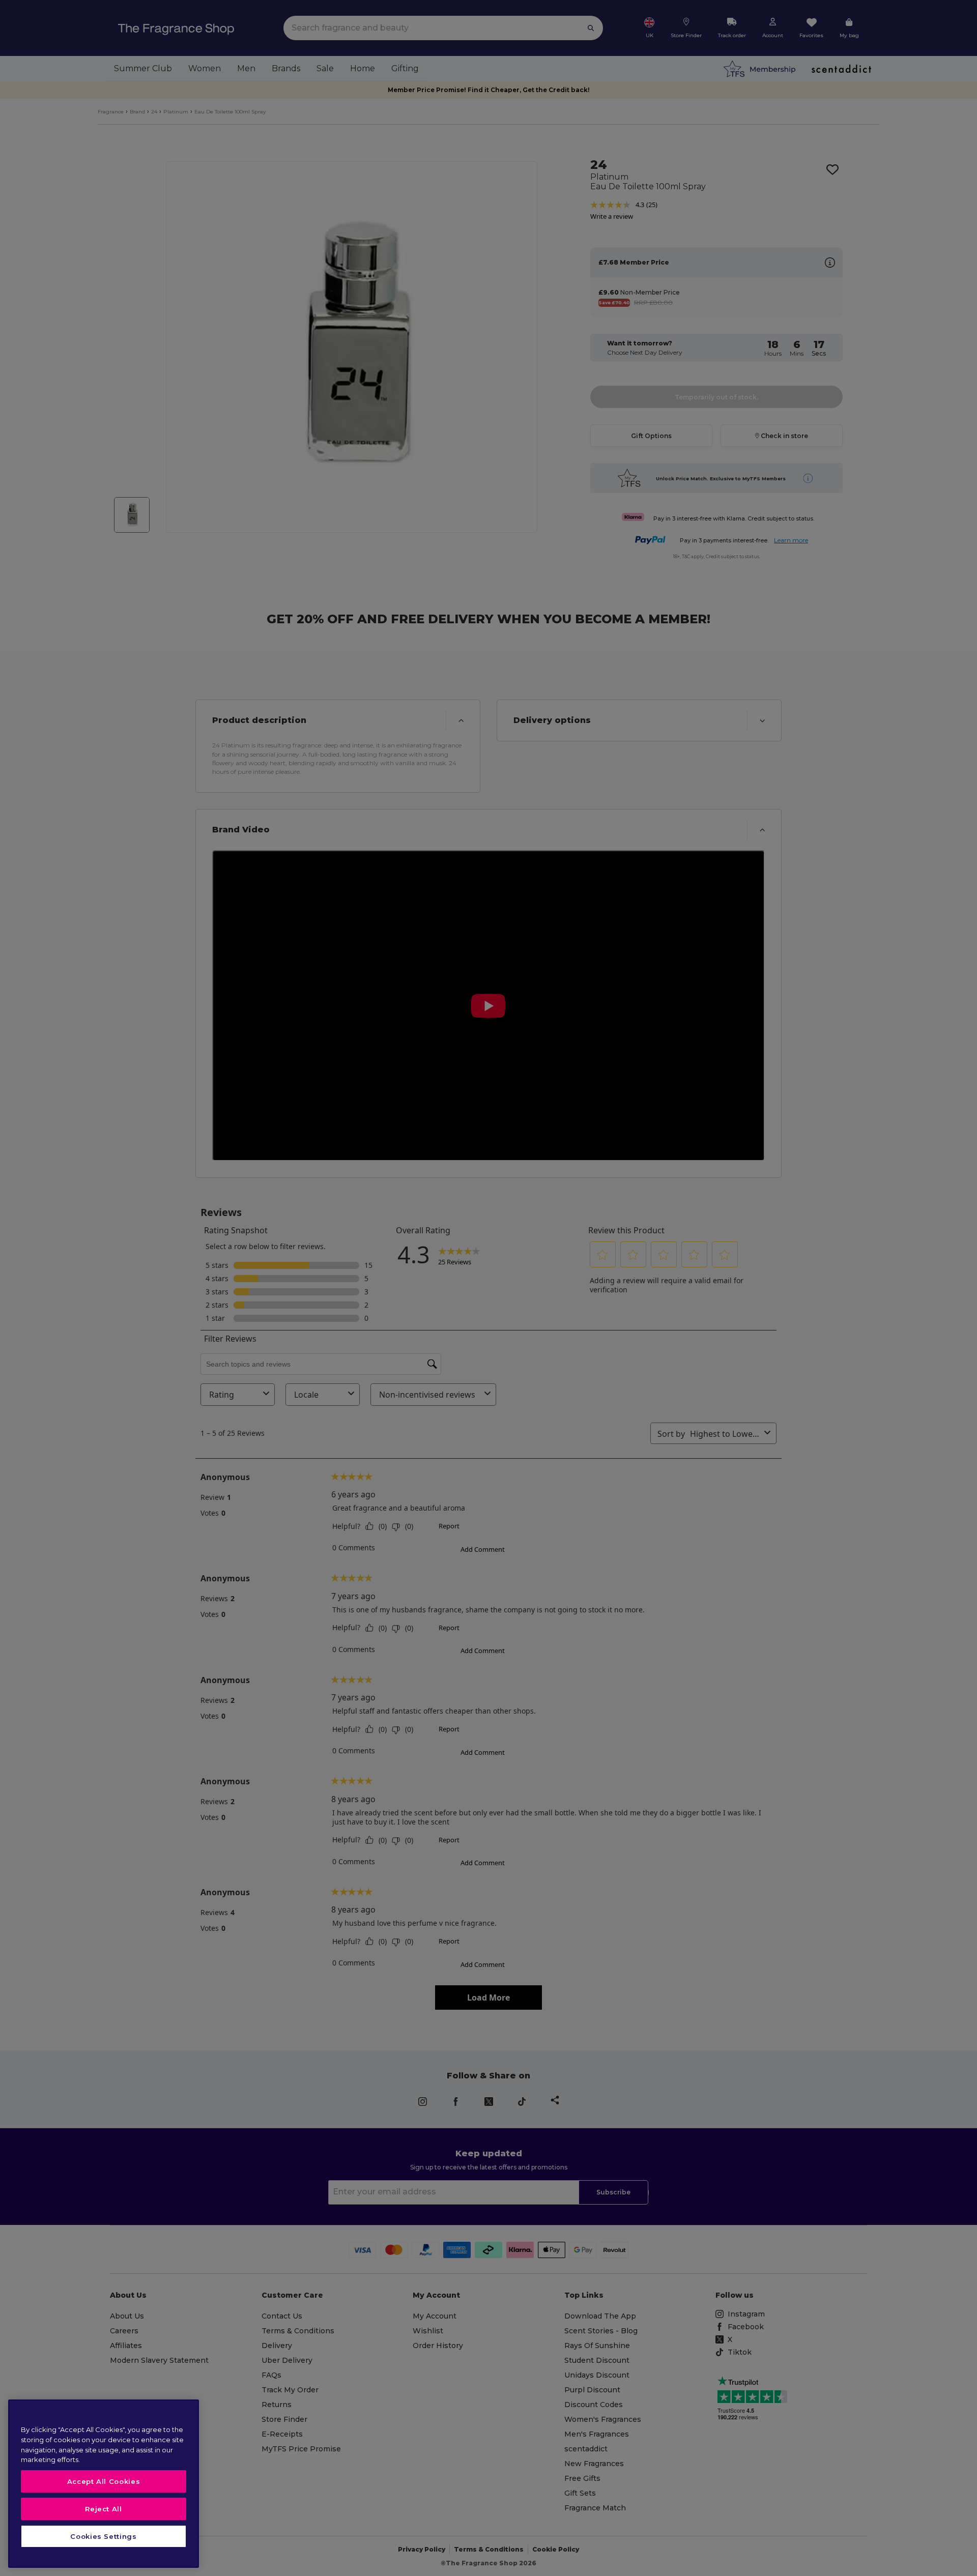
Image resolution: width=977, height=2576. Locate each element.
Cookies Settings (104, 2536)
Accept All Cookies (104, 2481)
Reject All (104, 2509)
